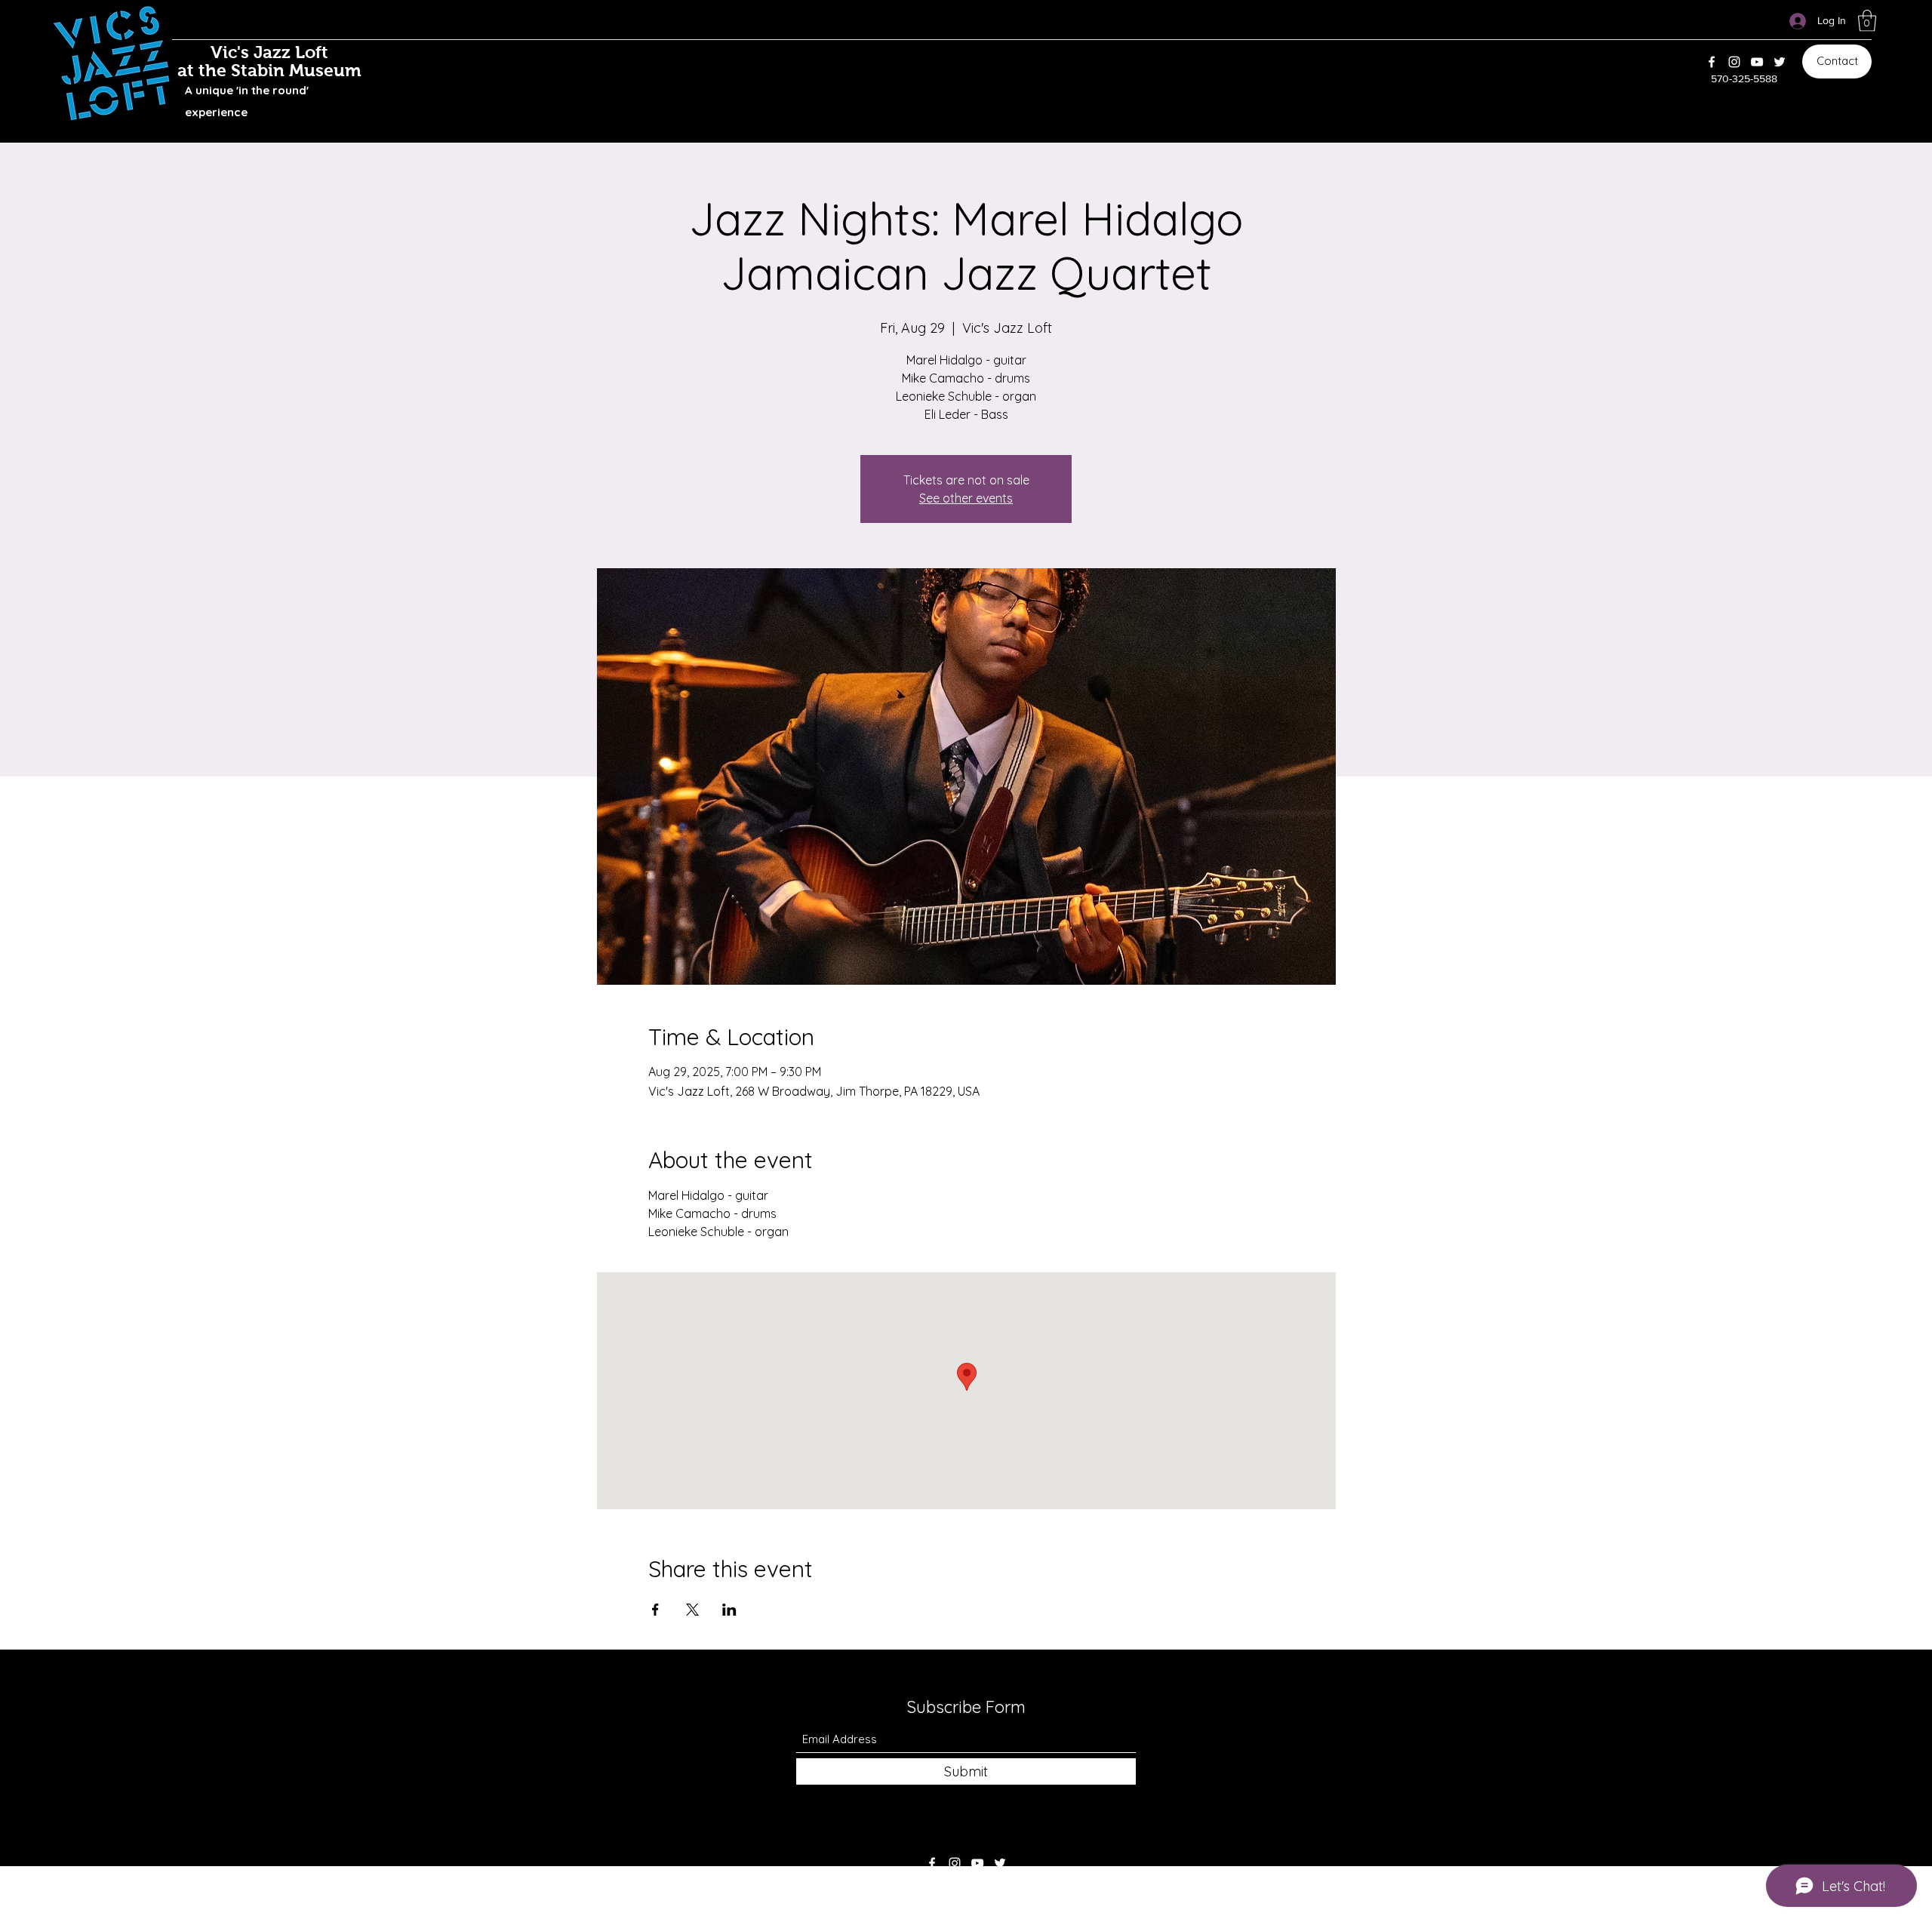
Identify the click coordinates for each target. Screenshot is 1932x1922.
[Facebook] (1712, 62)
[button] (1867, 21)
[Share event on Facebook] (655, 1610)
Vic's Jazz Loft (269, 52)
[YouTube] (1757, 62)
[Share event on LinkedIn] (729, 1610)
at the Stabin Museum (269, 70)
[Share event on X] (692, 1610)
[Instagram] (1734, 62)
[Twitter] (1780, 62)
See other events (966, 498)
